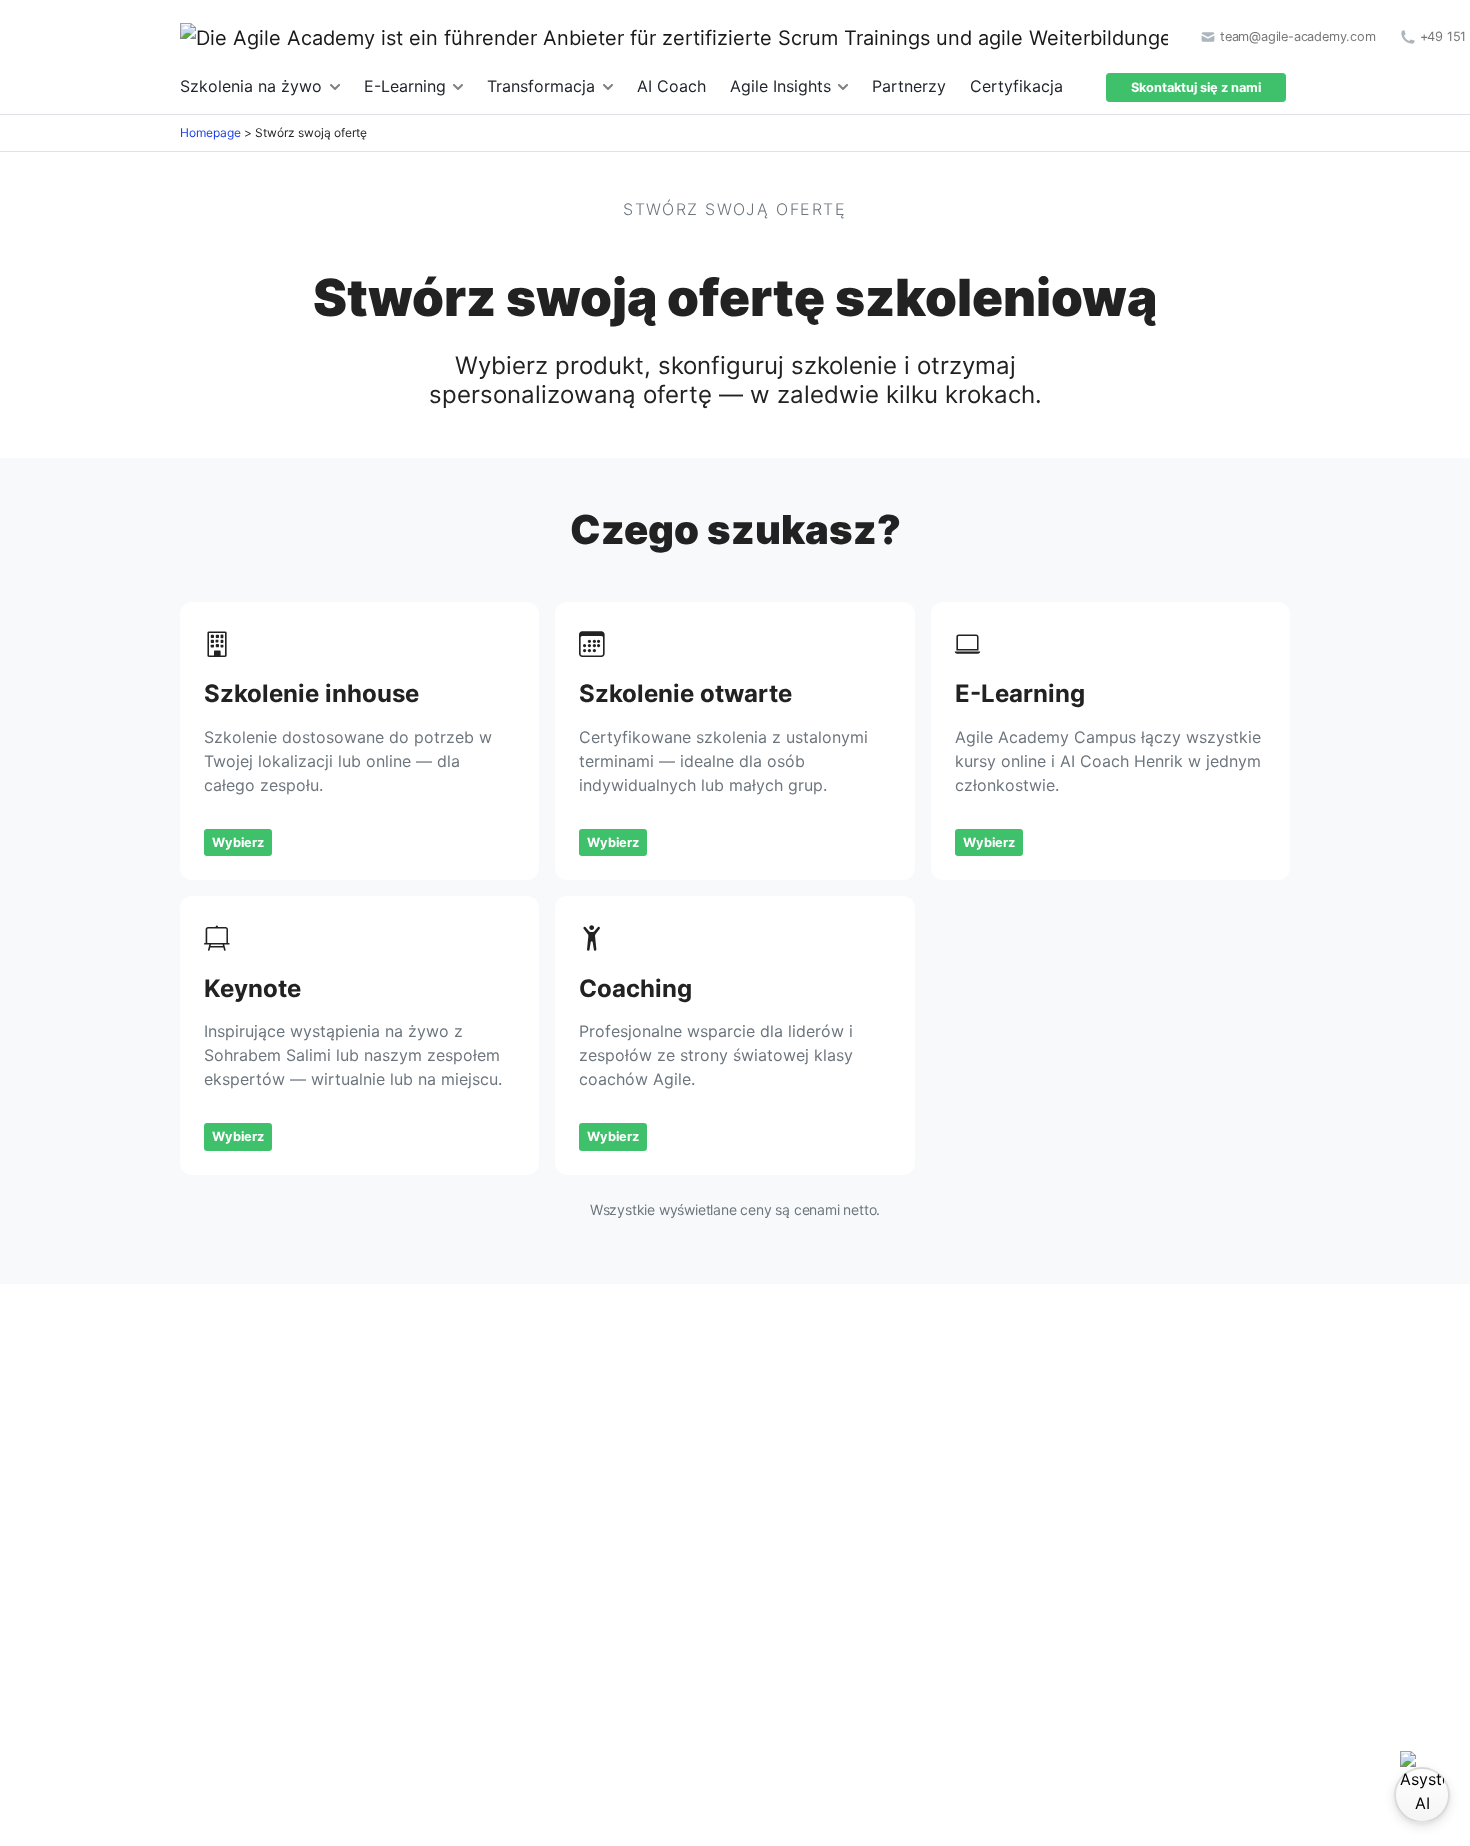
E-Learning (407, 86)
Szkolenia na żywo (253, 86)
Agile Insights (783, 86)
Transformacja (543, 86)
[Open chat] (1422, 1795)
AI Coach (671, 86)
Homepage (210, 132)
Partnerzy (909, 86)
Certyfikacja (1016, 86)
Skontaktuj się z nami (1196, 87)
